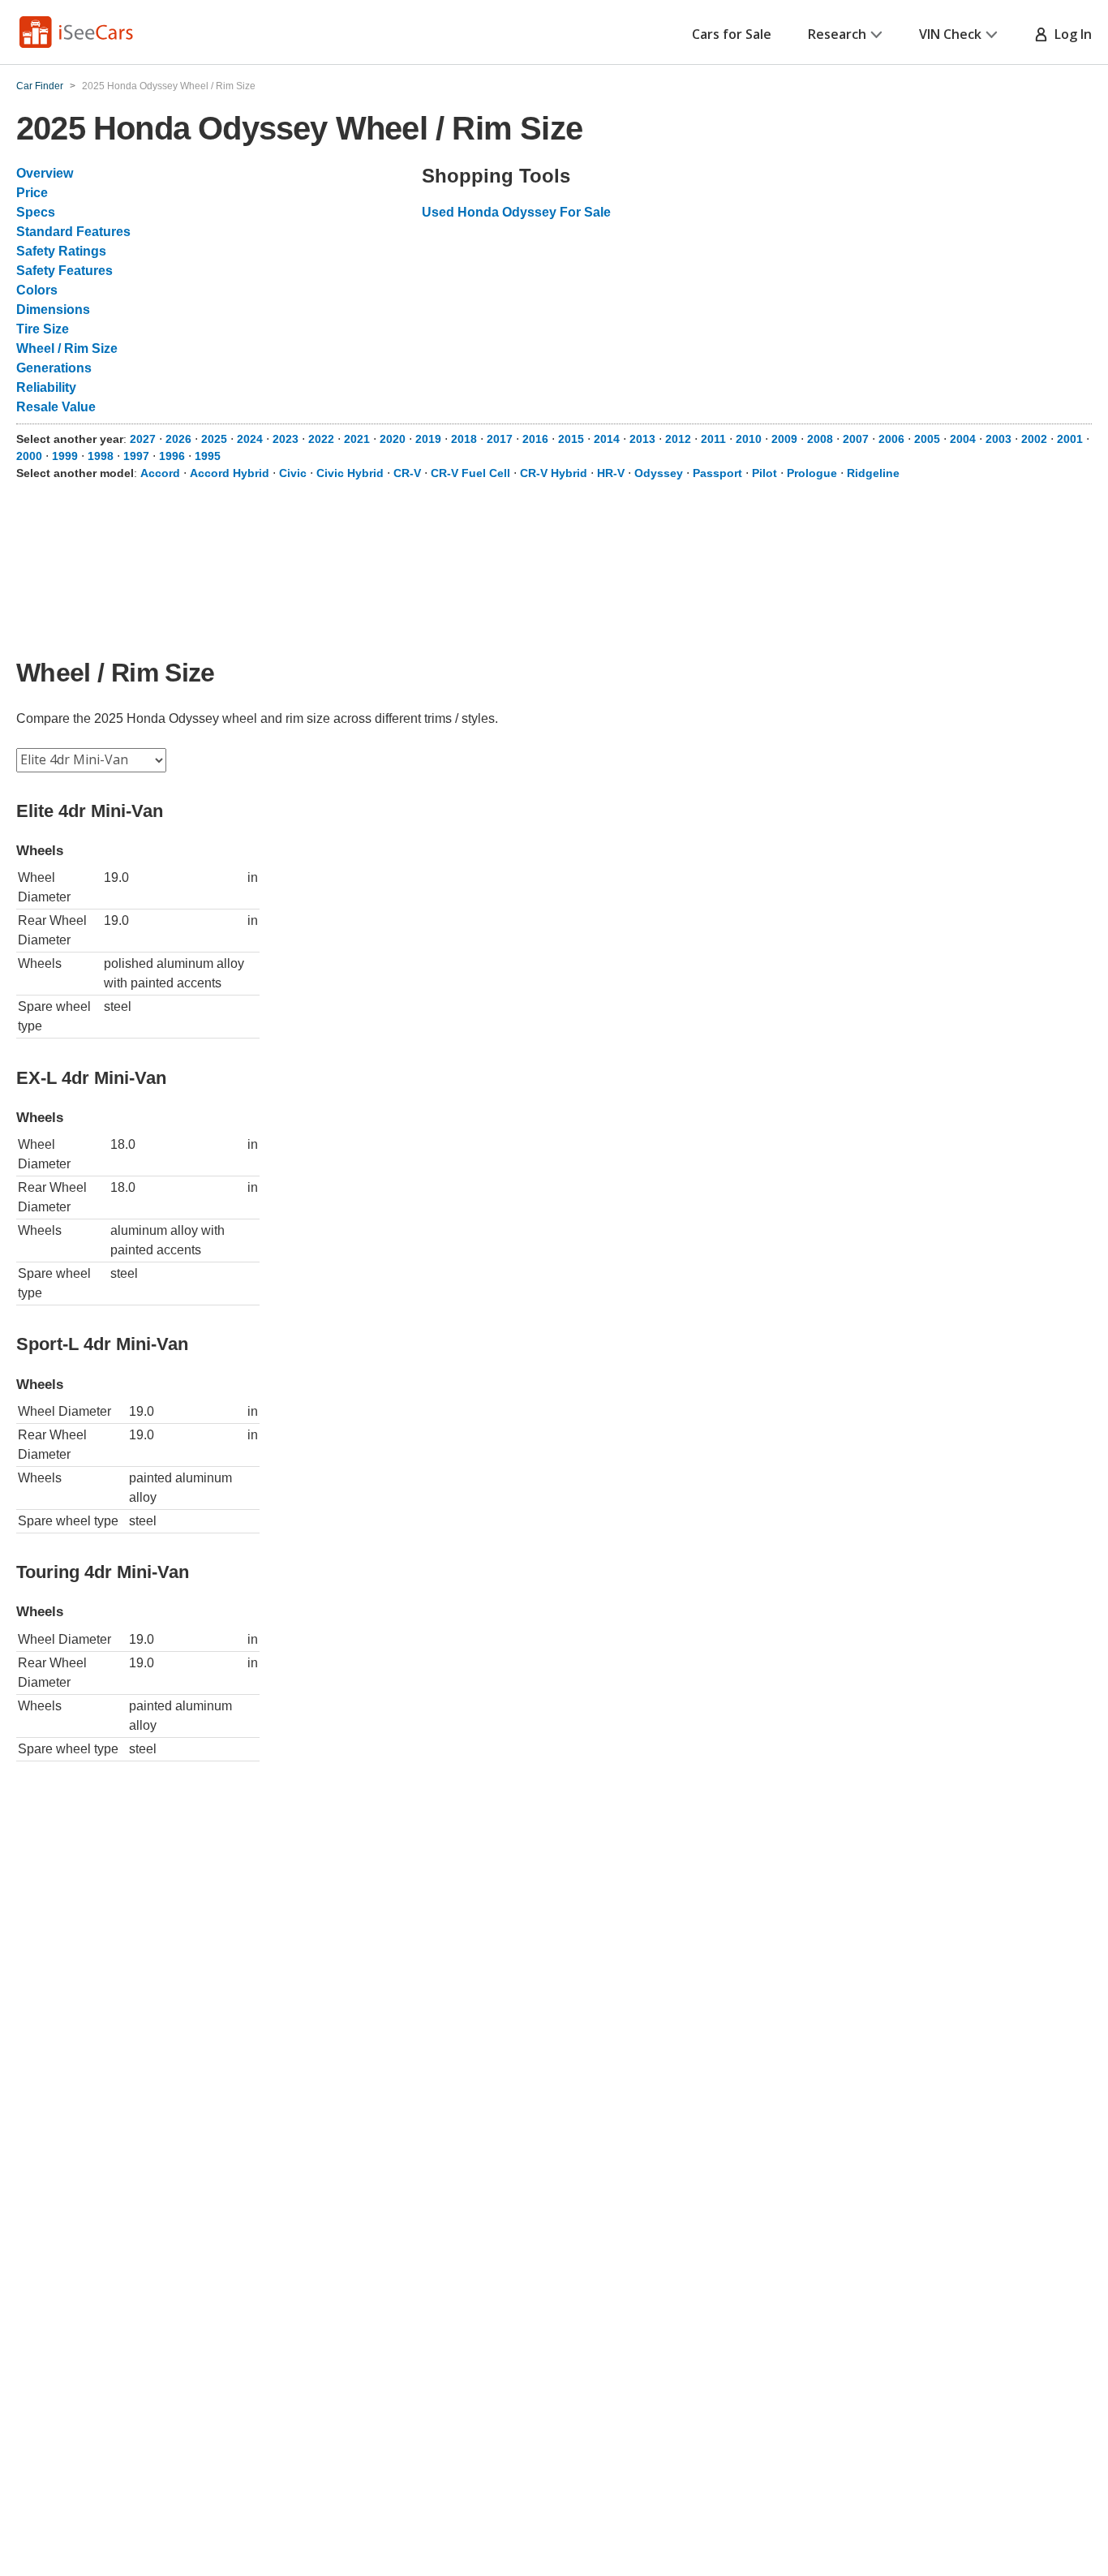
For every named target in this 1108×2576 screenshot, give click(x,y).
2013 (642, 439)
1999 (65, 456)
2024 (250, 439)
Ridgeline (873, 473)
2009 (784, 439)
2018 (464, 439)
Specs (36, 212)
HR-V (611, 473)
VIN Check (950, 34)
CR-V (407, 473)
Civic (293, 473)
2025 (214, 439)
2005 (927, 439)
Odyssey (659, 473)
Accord (160, 473)
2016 (535, 439)
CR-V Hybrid (554, 473)
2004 (963, 439)
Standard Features (73, 232)
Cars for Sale (732, 34)
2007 (856, 439)
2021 (357, 439)
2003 (998, 439)
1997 (136, 456)
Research (837, 34)
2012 (678, 439)
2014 (607, 439)
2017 (500, 439)
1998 (101, 456)
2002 (1034, 439)
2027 (143, 439)
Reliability (46, 387)
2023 (286, 439)
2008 (820, 439)
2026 (178, 439)
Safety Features (64, 271)
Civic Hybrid (350, 473)
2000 (29, 456)
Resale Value (56, 407)
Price (32, 193)
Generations (54, 368)
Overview (45, 173)
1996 (172, 456)
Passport (717, 473)
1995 (208, 456)
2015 (571, 439)
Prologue (812, 473)
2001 (1070, 439)
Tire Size (43, 329)
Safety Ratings (61, 251)
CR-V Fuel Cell (470, 473)
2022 (321, 439)
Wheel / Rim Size (67, 348)
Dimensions (53, 310)
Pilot (764, 473)
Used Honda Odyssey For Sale (516, 212)
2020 (393, 439)
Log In (1070, 34)
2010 (749, 439)
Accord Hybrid (230, 473)
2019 (428, 439)
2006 (891, 439)
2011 (713, 439)
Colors (37, 290)
